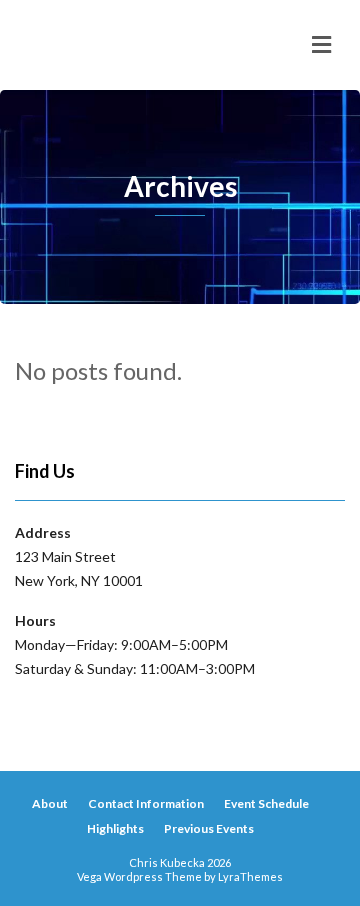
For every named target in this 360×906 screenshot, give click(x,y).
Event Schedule (266, 803)
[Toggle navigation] (321, 45)
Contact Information (146, 803)
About (50, 803)
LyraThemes (250, 876)
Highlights (115, 828)
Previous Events (209, 828)
